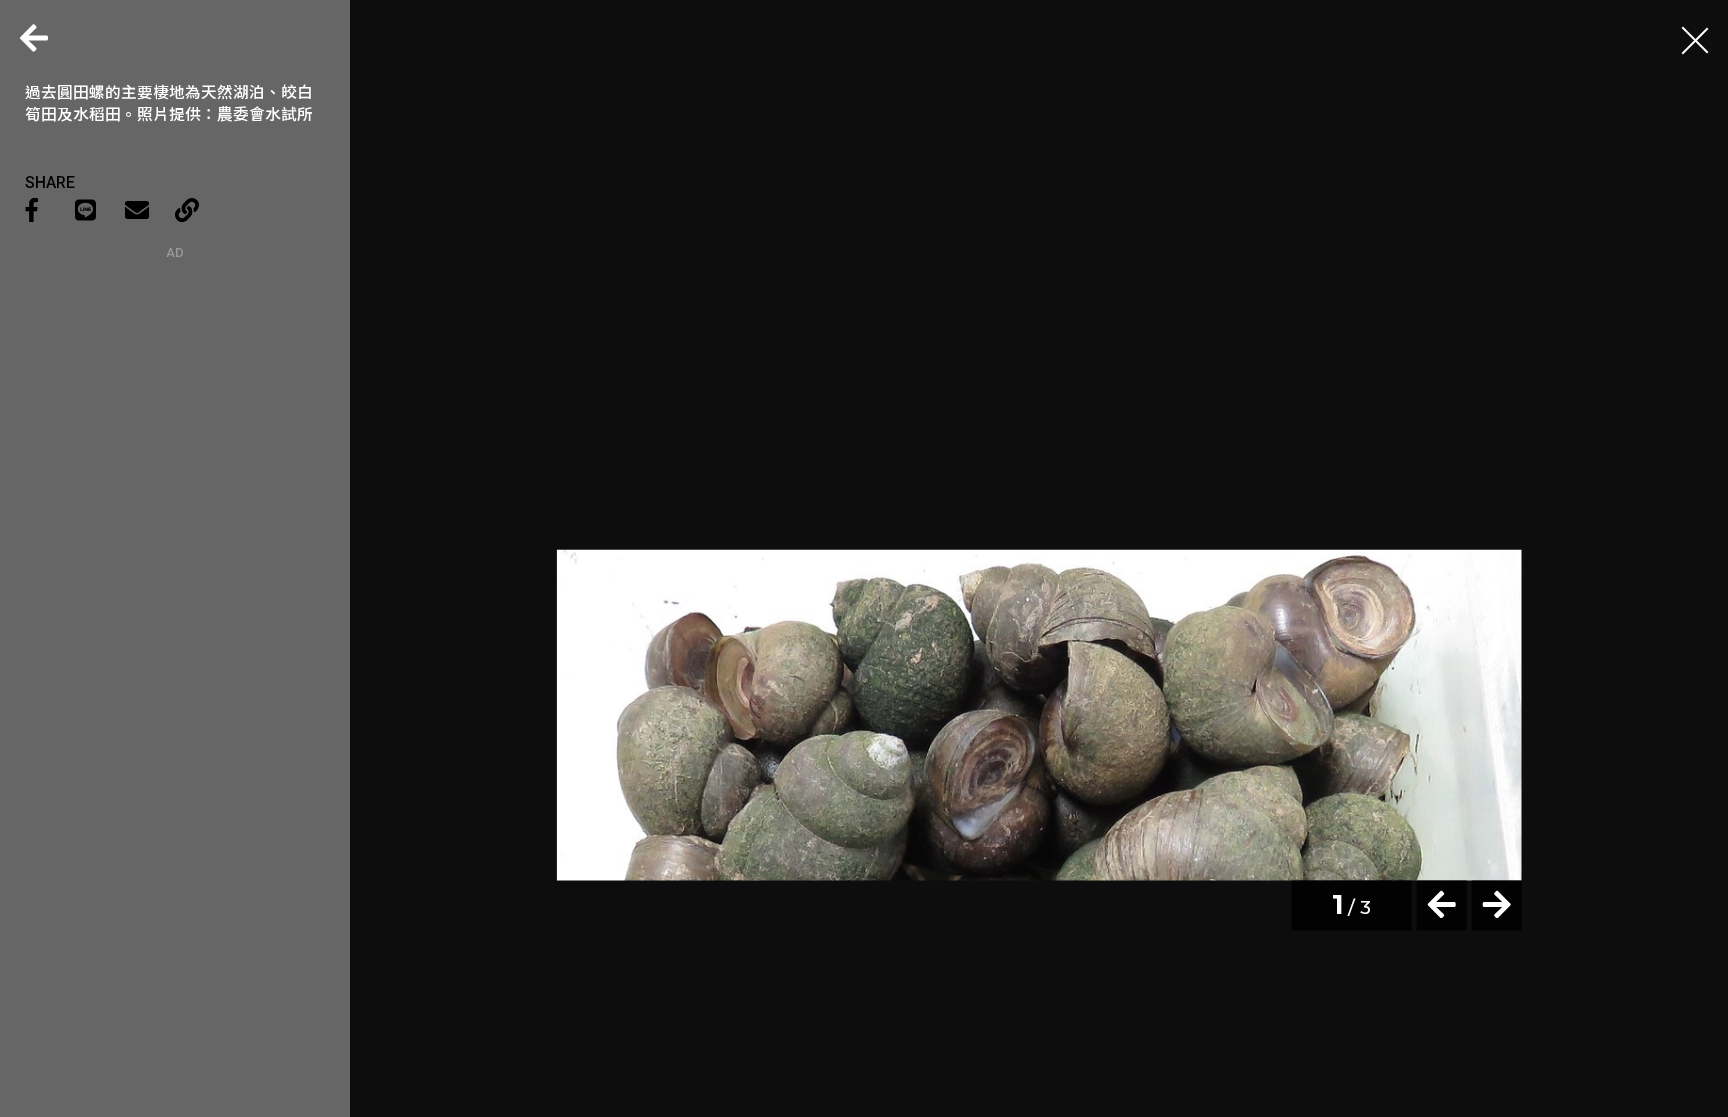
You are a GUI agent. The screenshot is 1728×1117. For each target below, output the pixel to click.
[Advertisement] (175, 385)
